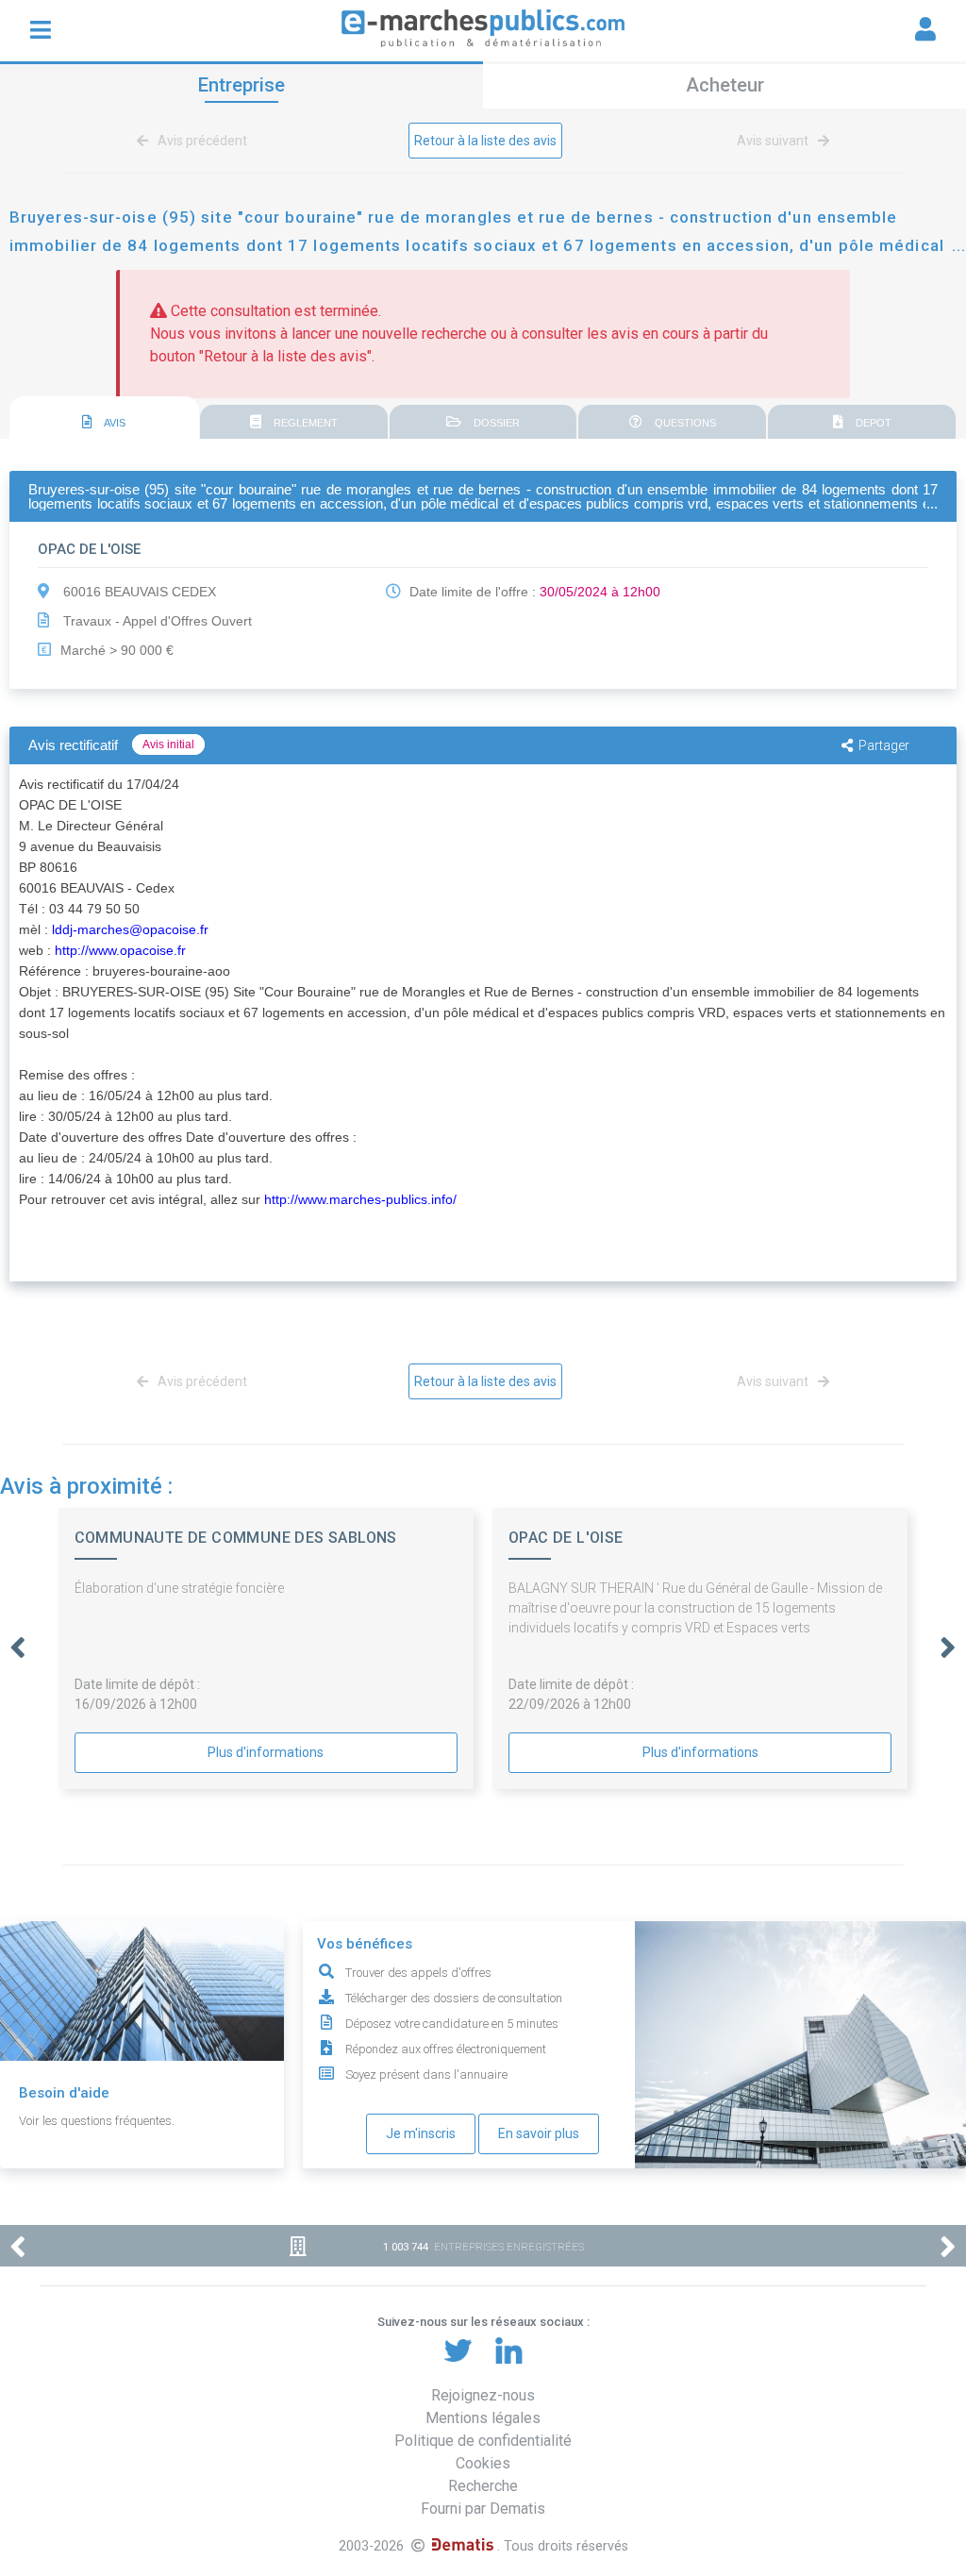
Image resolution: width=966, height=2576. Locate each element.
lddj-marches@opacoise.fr (130, 929)
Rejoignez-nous (483, 2395)
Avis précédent (201, 141)
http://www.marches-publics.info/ (360, 1199)
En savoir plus (539, 2133)
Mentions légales (483, 2418)
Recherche (483, 2486)
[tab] (104, 418)
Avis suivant (774, 141)
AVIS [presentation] (114, 423)
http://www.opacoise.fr (120, 950)
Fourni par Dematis (483, 2509)
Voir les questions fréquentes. (97, 2121)
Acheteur (725, 85)
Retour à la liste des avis (485, 141)
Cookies (483, 2463)
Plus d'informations (266, 1752)
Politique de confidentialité (483, 2441)
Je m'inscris (421, 2133)
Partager (884, 745)
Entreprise (241, 85)
